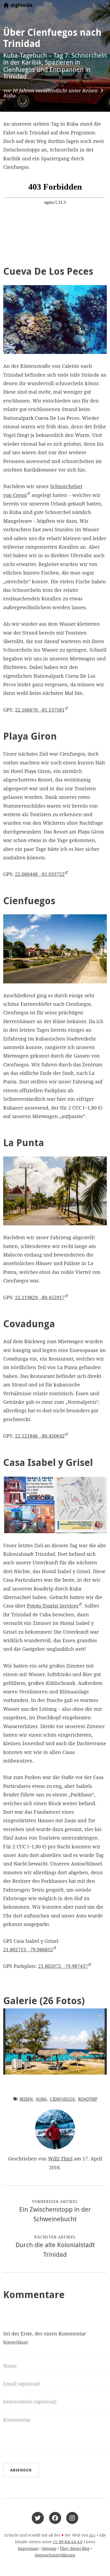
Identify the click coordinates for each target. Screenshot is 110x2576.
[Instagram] (72, 2517)
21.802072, (63, 1966)
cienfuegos (62, 2099)
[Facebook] (55, 2517)
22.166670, (40, 710)
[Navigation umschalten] (99, 5)
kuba (41, 2099)
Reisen (90, 91)
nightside (21, 5)
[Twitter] (38, 2517)
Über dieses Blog (75, 2549)
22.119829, (40, 1297)
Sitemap (49, 2549)
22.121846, (40, 1436)
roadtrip (88, 2099)
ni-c (92, 2535)
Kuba (9, 96)
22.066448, (40, 874)
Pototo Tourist (53, 1606)
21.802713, (28, 1950)
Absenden (21, 2470)
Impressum (28, 2549)
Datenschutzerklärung (55, 2555)
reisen (26, 2099)
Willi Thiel (60, 2159)
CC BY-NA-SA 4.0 (68, 2542)
